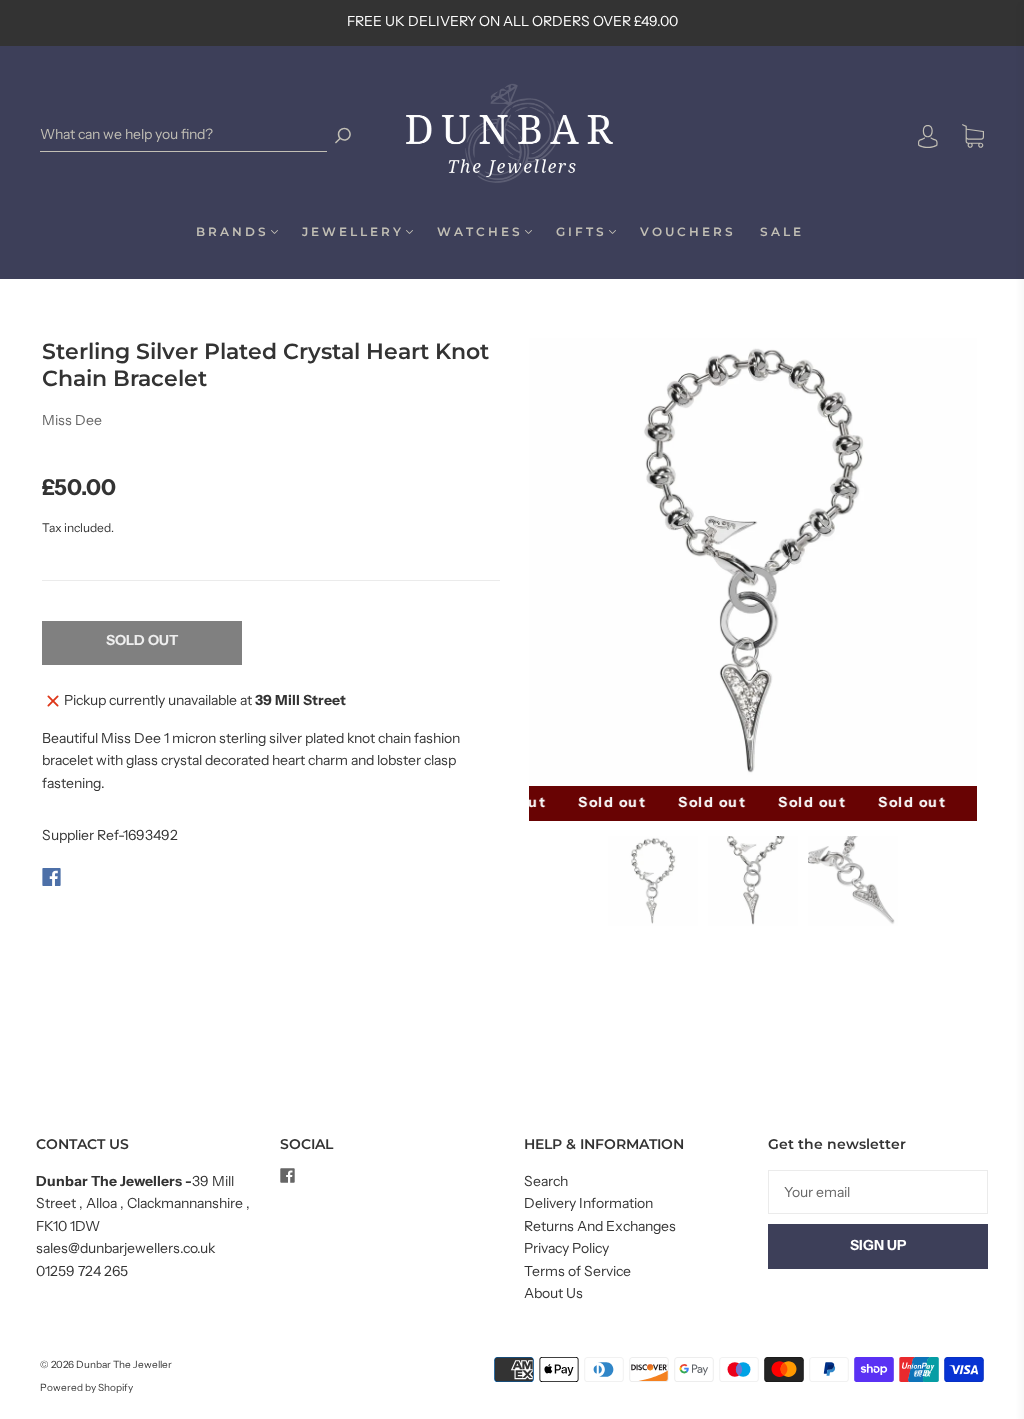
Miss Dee (72, 420)
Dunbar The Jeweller (124, 1364)
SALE (782, 231)
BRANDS (232, 231)
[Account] (928, 136)
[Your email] (878, 1192)
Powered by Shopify (86, 1387)
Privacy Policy (566, 1248)
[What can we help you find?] (183, 134)
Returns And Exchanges (600, 1226)
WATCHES (480, 231)
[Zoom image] (753, 562)
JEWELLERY (353, 231)
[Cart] (973, 137)
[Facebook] (51, 877)
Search (546, 1181)
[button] (570, 562)
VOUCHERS (688, 231)
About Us (553, 1293)
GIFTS (581, 231)
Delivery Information (588, 1203)
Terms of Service (577, 1271)
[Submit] (343, 134)
